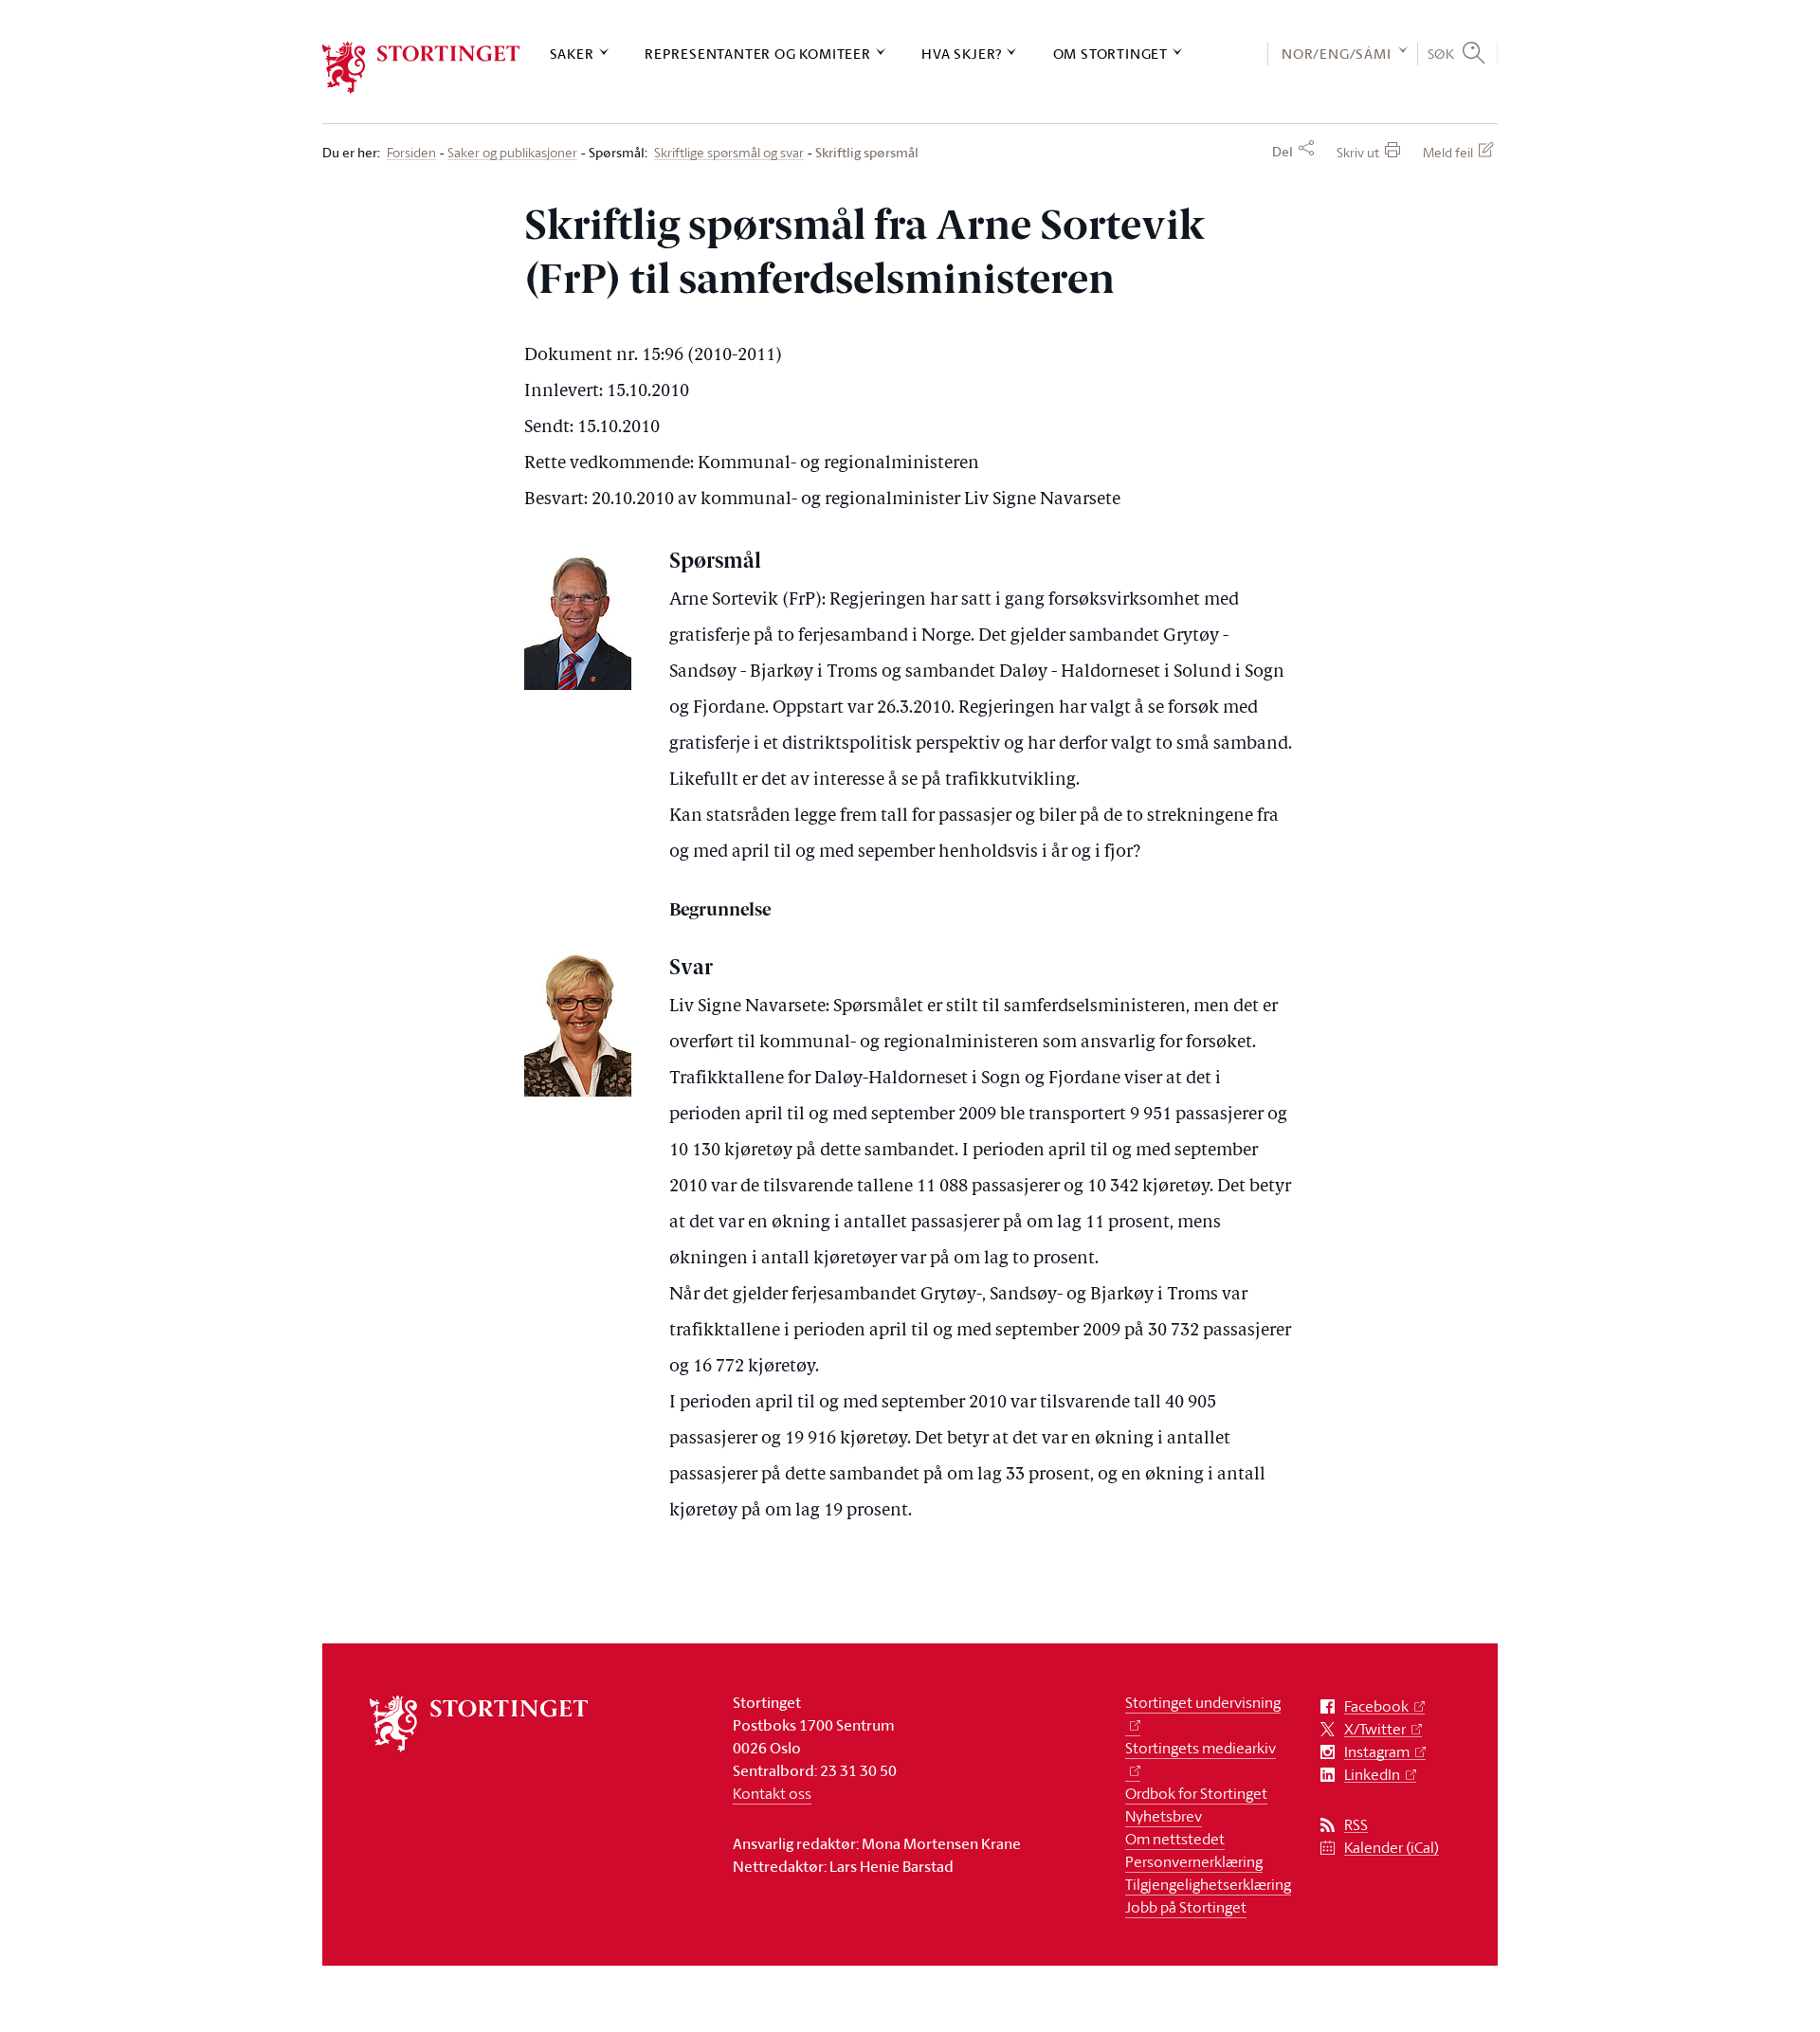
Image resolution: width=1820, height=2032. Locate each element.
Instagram (1377, 1752)
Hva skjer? (962, 54)
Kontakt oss (772, 1793)
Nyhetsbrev (1164, 1816)
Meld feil (1448, 152)
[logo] (421, 68)
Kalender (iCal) (1392, 1848)
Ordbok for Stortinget (1196, 1793)
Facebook (1376, 1706)
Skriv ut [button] (1358, 152)
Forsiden (411, 153)
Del (1283, 152)
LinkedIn (1372, 1775)
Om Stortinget (1110, 54)
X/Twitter (1375, 1729)
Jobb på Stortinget (1186, 1907)
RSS (1356, 1825)
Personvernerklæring (1194, 1861)
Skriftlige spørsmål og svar (729, 153)
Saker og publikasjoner (512, 153)
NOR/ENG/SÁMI (1337, 54)
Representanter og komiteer (758, 54)
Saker (572, 54)
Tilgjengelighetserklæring (1208, 1884)
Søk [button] (1441, 53)
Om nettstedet (1175, 1839)
